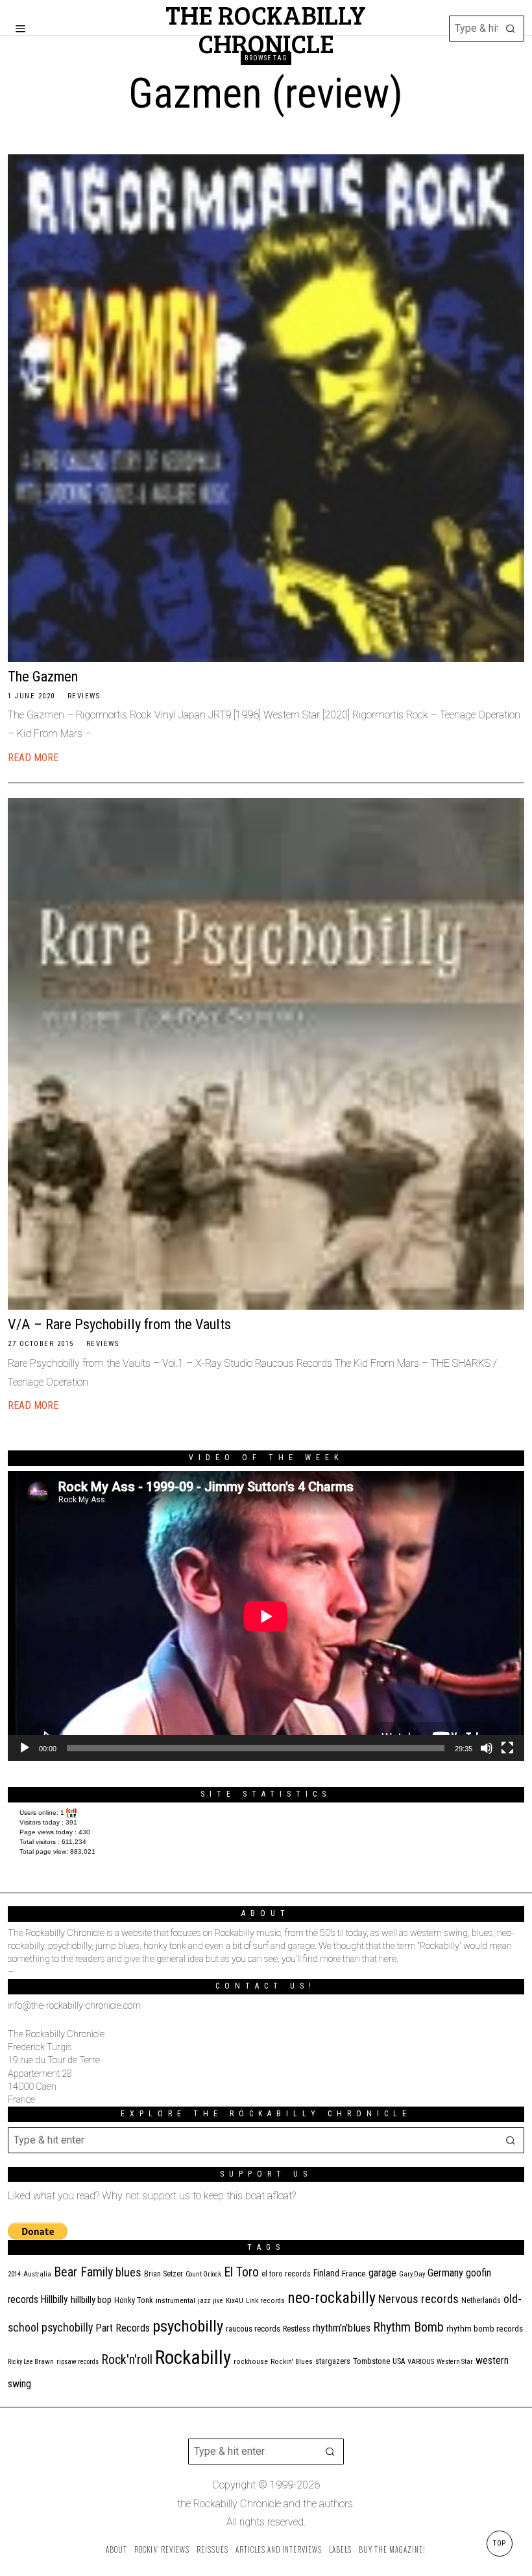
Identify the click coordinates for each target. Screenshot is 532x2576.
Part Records (123, 2328)
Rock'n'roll (127, 2360)
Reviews (84, 696)
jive (218, 2301)
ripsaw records (78, 2362)
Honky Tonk (134, 2300)
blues (128, 2272)
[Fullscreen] (507, 1748)
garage (382, 2273)
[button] (511, 29)
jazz (204, 2301)
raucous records (253, 2329)
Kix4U (235, 2301)
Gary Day (412, 2274)
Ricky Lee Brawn (31, 2362)
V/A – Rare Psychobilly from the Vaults (119, 1324)
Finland (326, 2273)
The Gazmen (43, 676)
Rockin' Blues (292, 2362)
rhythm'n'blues (342, 2328)
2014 (14, 2274)
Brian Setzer (163, 2274)
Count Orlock (203, 2274)
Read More (33, 758)
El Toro (241, 2272)
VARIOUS (421, 2362)
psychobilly (188, 2326)
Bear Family (83, 2272)
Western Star (455, 2362)
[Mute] (487, 1748)
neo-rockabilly (332, 2298)
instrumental (175, 2300)
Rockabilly (193, 2357)
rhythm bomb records (485, 2329)
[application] (266, 1616)
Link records (265, 2301)
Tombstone (371, 2361)
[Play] (25, 1748)
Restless (296, 2329)
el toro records (286, 2274)
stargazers (333, 2361)
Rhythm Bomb (408, 2327)
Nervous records (418, 2299)
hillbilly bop (91, 2300)
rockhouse (251, 2362)
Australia (37, 2274)
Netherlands (481, 2300)
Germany (445, 2273)
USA (399, 2361)
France (354, 2273)
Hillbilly (54, 2300)
